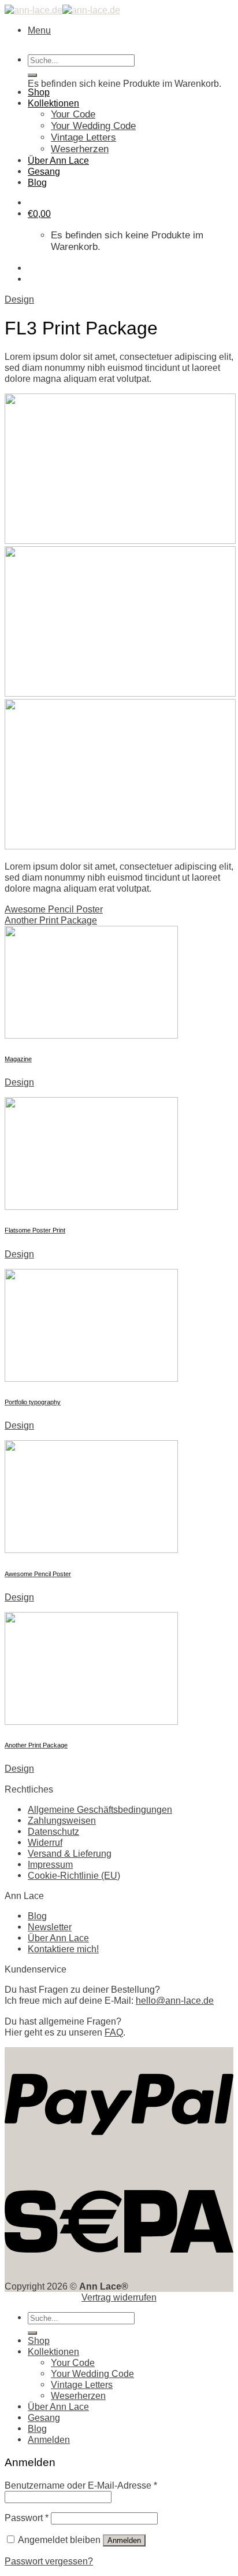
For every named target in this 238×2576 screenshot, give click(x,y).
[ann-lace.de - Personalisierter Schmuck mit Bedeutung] (62, 10)
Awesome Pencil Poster (54, 909)
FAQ (114, 2032)
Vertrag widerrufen (119, 2297)
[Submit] (32, 75)
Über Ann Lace (58, 160)
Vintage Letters (83, 137)
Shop (39, 92)
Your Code (73, 114)
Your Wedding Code (93, 126)
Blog (37, 182)
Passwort (27, 2518)
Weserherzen (80, 149)
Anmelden (124, 2540)
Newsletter (50, 1927)
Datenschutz (53, 1831)
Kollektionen (53, 103)
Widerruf (45, 1842)
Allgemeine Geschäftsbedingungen (100, 1809)
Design (19, 299)
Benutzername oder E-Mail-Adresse (81, 2485)
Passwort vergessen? (49, 2561)
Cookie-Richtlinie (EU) (74, 1875)
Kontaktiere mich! (63, 1949)
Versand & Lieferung (70, 1853)
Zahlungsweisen (62, 1820)
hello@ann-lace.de (175, 2000)
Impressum (50, 1864)
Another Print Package (51, 920)
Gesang (44, 171)
